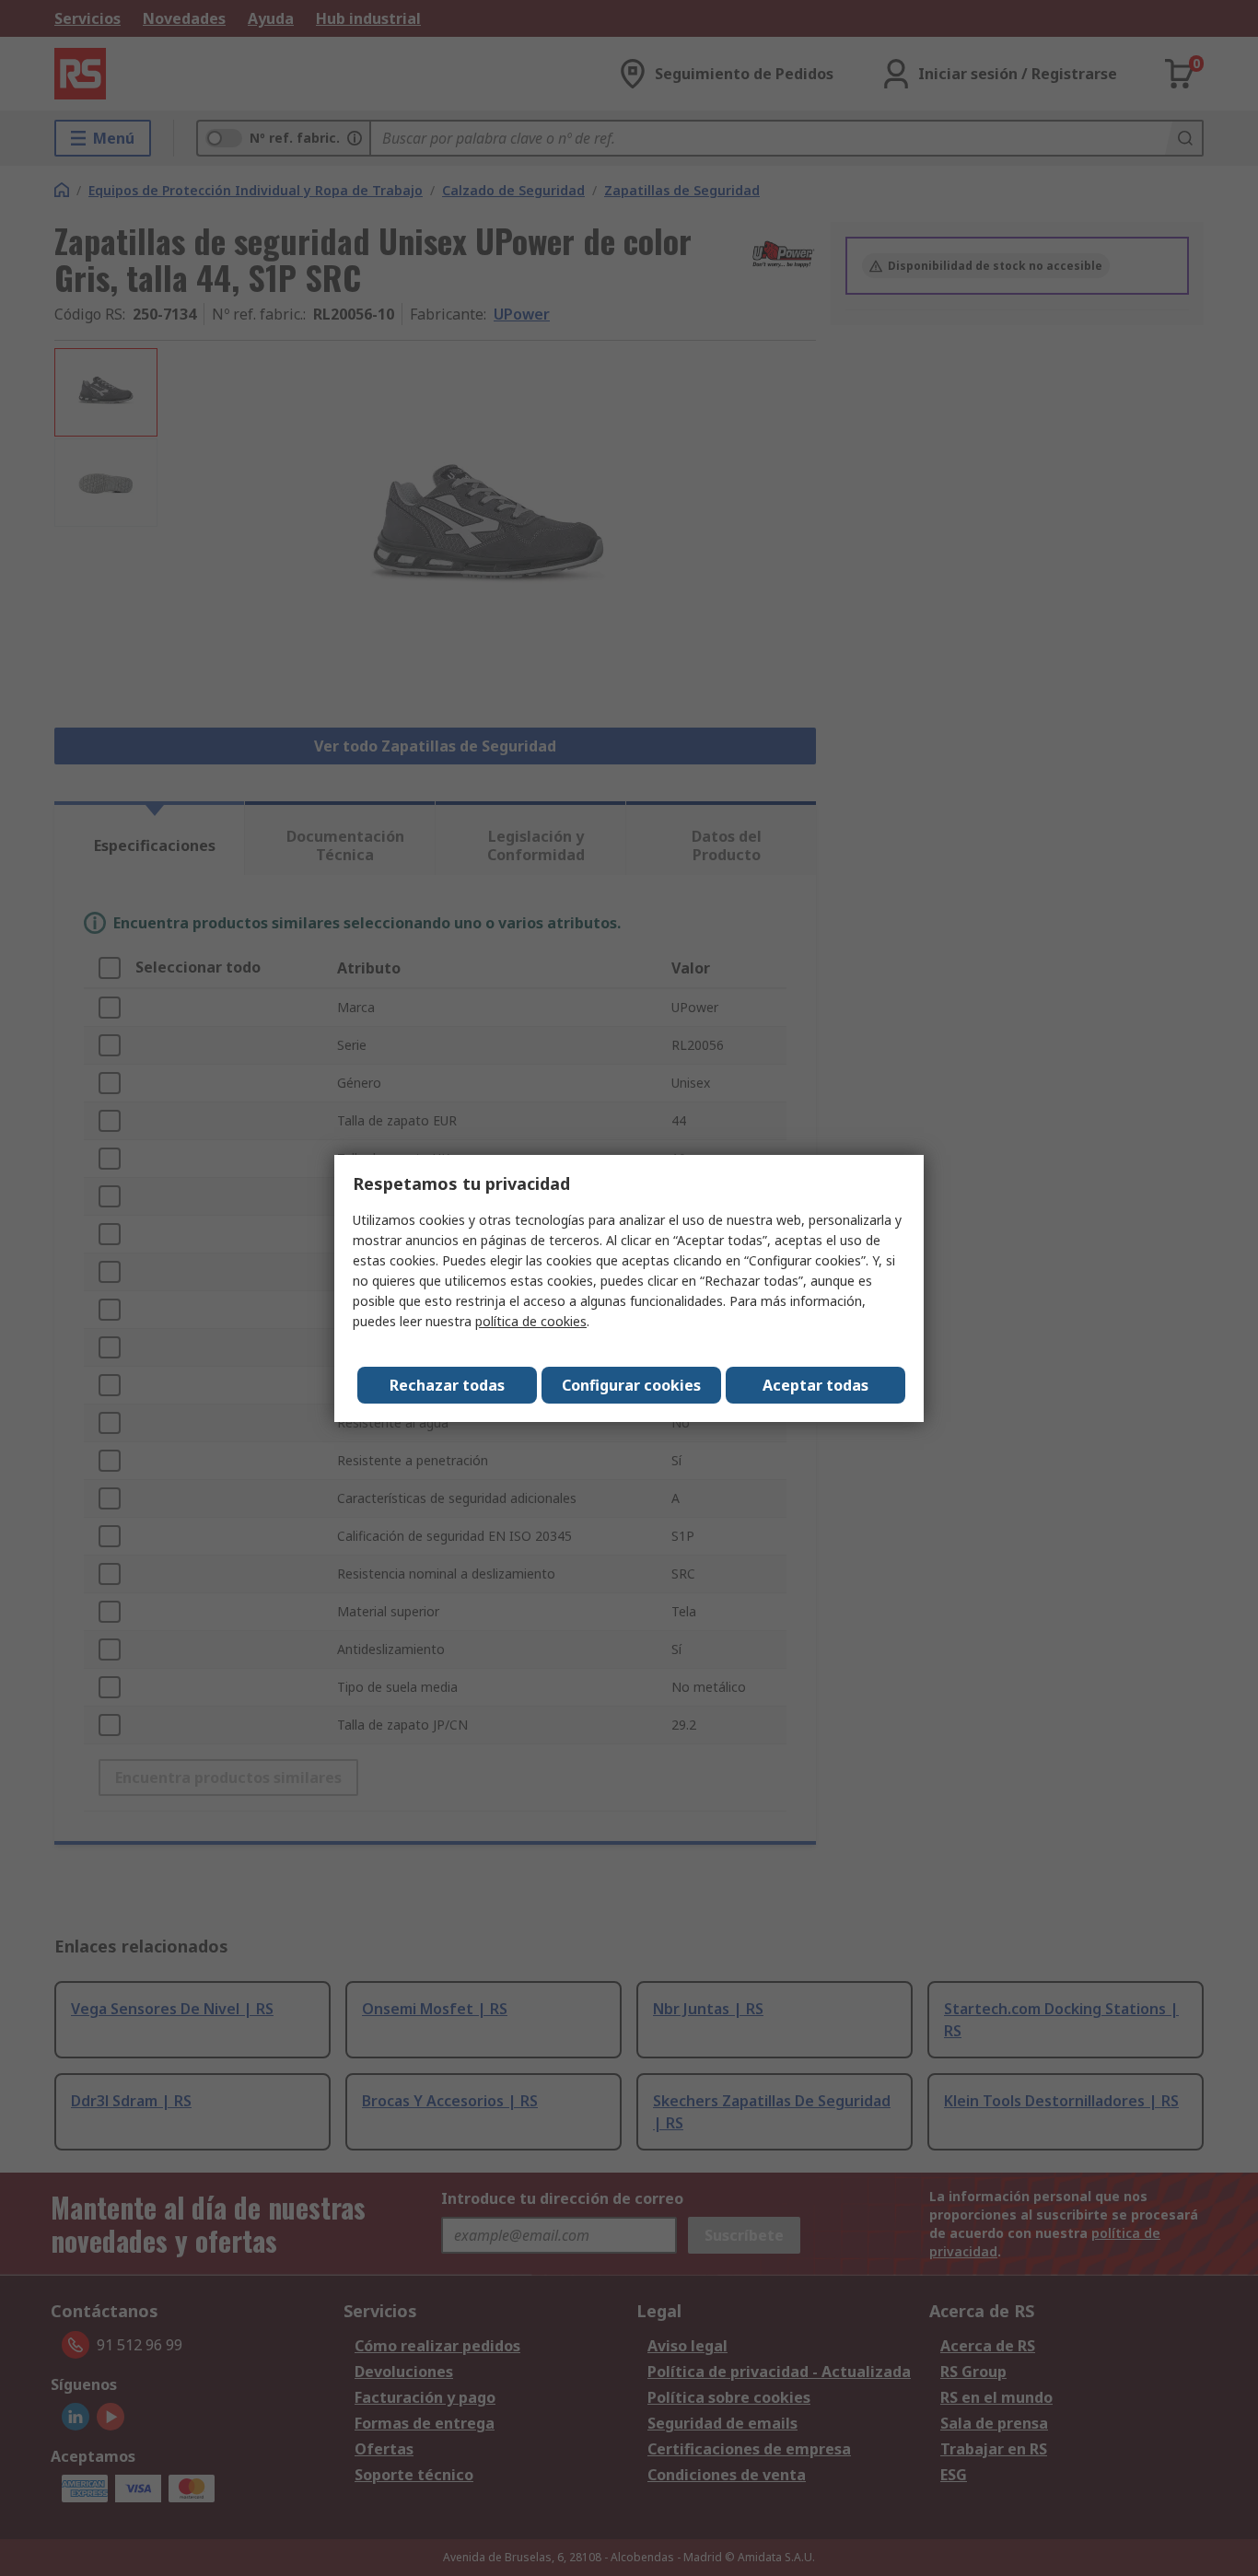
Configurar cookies (631, 1385)
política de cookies (531, 1321)
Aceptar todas (815, 1385)
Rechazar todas (447, 1385)
